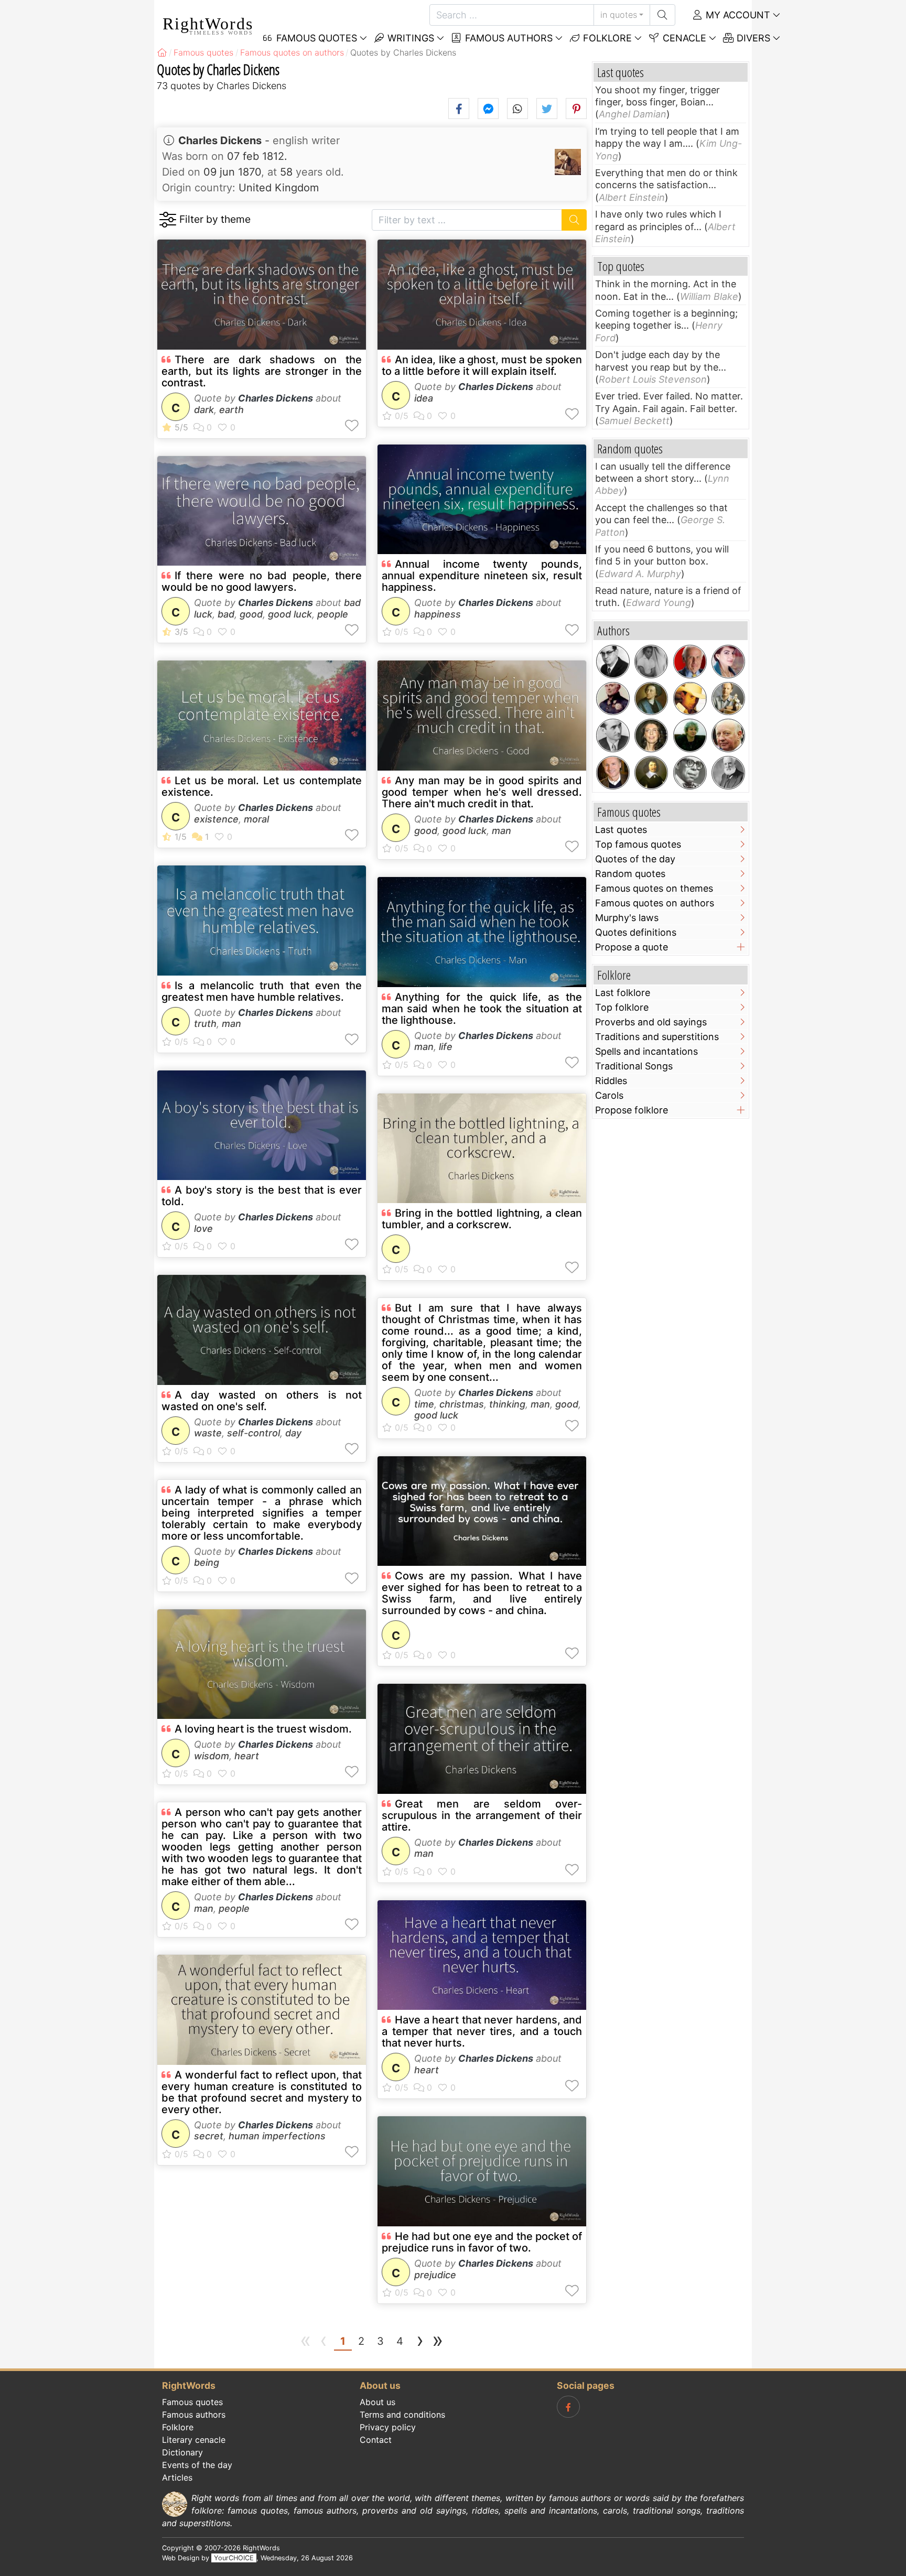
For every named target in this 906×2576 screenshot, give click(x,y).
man (231, 1024)
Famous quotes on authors (655, 903)
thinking (507, 1404)
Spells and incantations (646, 1051)
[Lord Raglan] (613, 699)
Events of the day (197, 2465)
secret (209, 2136)
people (333, 614)
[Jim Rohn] (690, 662)
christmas (462, 1404)
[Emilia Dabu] (690, 735)
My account (737, 15)
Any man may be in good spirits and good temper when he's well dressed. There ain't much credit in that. (482, 792)
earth (231, 410)
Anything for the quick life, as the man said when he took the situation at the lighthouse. (482, 1009)
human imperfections (277, 2136)
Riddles (611, 1081)
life (446, 1047)
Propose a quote (632, 947)
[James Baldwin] (651, 662)
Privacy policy (388, 2427)
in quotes (619, 15)
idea (424, 398)
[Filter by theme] (168, 220)
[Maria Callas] (728, 662)
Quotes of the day (635, 859)
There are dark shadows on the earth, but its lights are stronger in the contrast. (262, 371)
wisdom (212, 1756)
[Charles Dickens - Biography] (568, 162)
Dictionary (182, 2452)
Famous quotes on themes (654, 888)
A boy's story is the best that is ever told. (262, 1196)
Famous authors (508, 38)
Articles (177, 2477)
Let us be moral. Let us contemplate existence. (262, 786)
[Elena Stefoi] (651, 735)
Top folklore (622, 1007)
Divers (752, 38)
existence (216, 819)
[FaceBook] (568, 2407)
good (251, 614)
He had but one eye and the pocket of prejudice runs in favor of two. (482, 2242)
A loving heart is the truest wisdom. (263, 1729)
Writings (409, 38)
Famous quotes (192, 2402)
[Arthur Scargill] (728, 735)
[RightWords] (162, 52)
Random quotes (630, 874)
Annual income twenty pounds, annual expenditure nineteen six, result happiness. (482, 576)
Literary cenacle (194, 2440)
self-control (254, 1433)
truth (205, 1024)
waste (208, 1433)
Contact (376, 2440)
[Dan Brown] (613, 773)
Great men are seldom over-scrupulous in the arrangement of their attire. (482, 1815)
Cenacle (683, 38)
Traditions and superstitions (657, 1037)
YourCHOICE (234, 2558)
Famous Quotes (315, 38)
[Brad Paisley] (690, 699)
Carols (609, 1095)
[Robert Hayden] (690, 773)
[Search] (662, 15)
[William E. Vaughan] (613, 662)
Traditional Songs (634, 1066)
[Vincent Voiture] (651, 773)
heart (247, 1756)
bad (226, 614)
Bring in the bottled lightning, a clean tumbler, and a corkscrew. (482, 1219)
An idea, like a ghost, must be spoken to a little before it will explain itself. (482, 365)
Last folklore (623, 993)
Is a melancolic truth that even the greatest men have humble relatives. (262, 991)
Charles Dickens (220, 140)
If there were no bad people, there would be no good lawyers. (262, 581)
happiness (438, 614)
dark (204, 410)
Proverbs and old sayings (651, 1022)
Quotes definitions (636, 932)
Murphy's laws (627, 918)
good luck (290, 614)
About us (377, 2402)
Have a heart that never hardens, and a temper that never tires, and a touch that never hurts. (482, 2031)
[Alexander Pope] (651, 699)
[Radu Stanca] (613, 735)
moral (256, 819)
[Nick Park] (728, 699)
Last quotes (621, 830)
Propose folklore (632, 1110)
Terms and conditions (402, 2415)
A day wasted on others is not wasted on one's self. (262, 1401)
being (207, 1562)
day (293, 1433)
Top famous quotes (638, 844)
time (424, 1404)
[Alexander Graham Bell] (728, 773)
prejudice (435, 2275)
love (203, 1229)
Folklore (606, 38)
